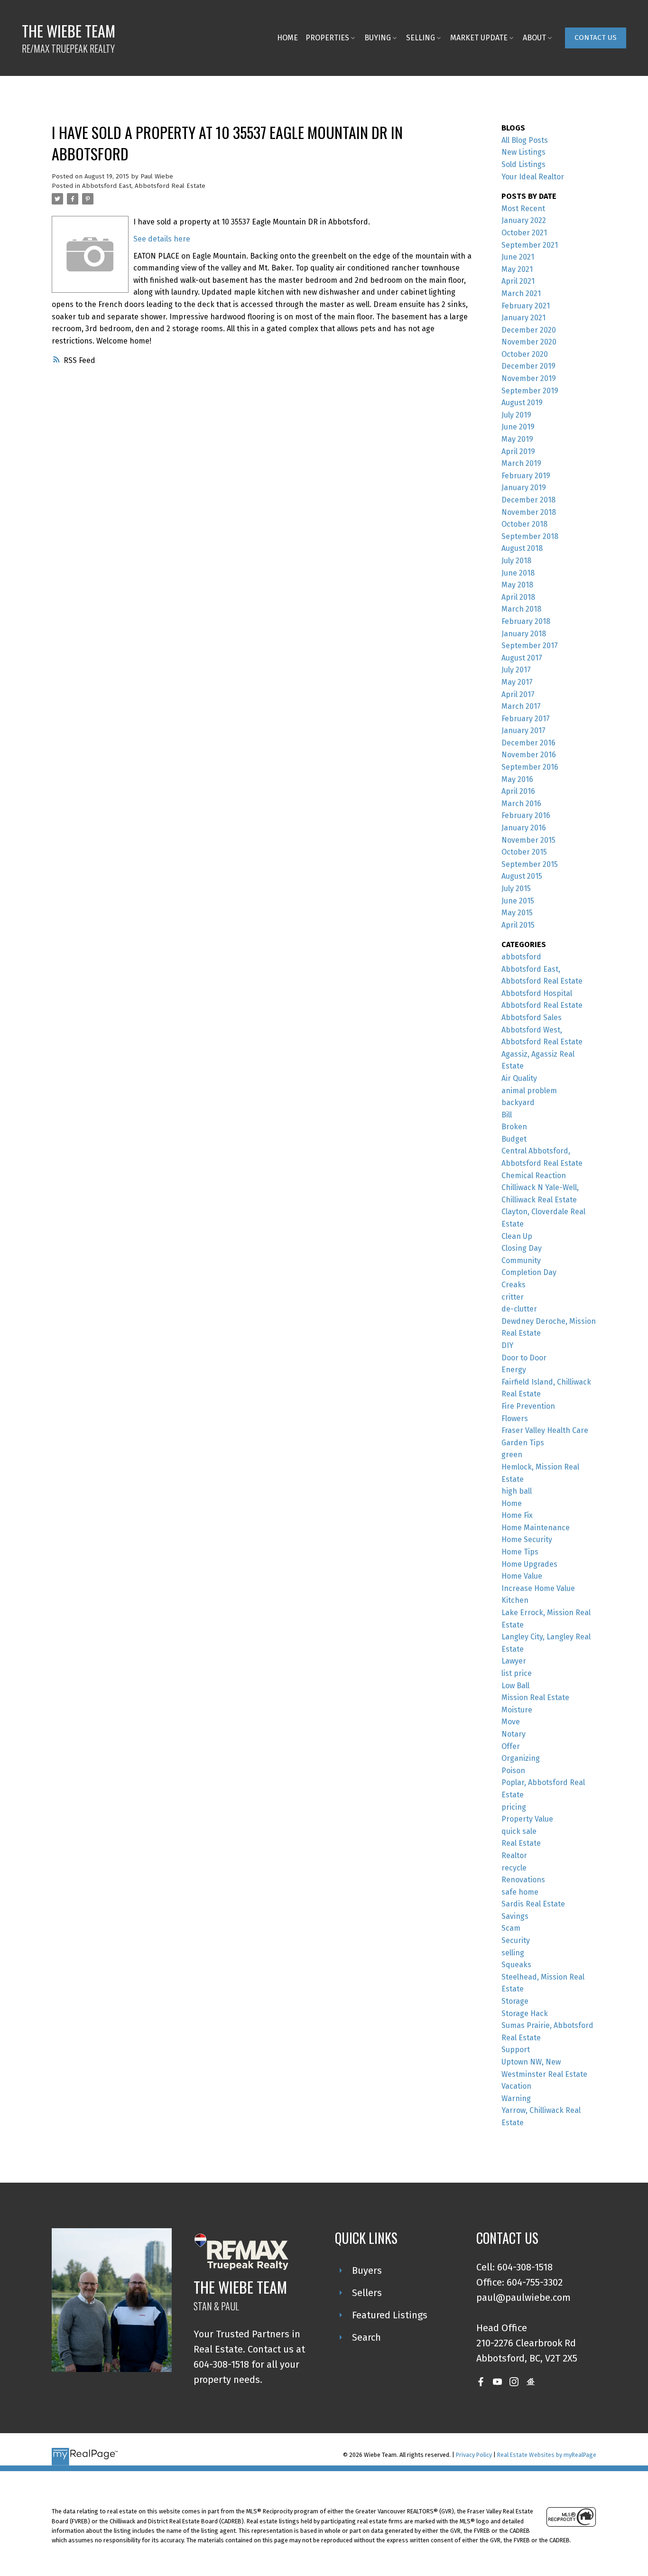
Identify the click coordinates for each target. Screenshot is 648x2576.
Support (516, 2050)
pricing (514, 1807)
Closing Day (522, 1248)
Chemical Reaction (534, 1176)
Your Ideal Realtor (533, 177)
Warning (516, 2098)
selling (513, 1953)
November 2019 (529, 378)
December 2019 (528, 366)
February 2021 (526, 306)
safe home (520, 1892)
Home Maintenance (536, 1528)
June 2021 (518, 257)
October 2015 (524, 852)
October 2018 (524, 524)
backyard (518, 1102)
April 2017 (518, 694)
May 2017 (517, 682)
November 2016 (529, 755)
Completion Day (529, 1272)
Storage (515, 2001)
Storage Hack (525, 2013)
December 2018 (528, 500)
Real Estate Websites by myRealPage (547, 2455)
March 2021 (521, 293)
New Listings (523, 152)
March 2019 (521, 463)
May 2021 (517, 269)
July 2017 (516, 670)
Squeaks (516, 1965)
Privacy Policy (474, 2455)
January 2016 (524, 828)
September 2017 (530, 646)
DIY (507, 1345)
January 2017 (523, 730)
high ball (517, 1491)
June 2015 (518, 901)
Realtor (514, 1855)
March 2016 (521, 804)
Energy (514, 1370)
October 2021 (524, 233)
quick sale (519, 1831)
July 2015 (516, 888)
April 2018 (518, 597)
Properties (327, 38)
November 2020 (529, 342)
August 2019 (522, 403)
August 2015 (522, 876)
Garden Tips (523, 1443)
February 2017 (526, 719)
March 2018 (521, 609)
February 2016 (526, 815)
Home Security (527, 1539)
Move (511, 1722)
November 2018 (529, 512)
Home (512, 1503)
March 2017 (521, 706)
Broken (514, 1127)
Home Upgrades (529, 1564)
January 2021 (523, 318)
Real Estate (521, 1843)
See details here (162, 239)
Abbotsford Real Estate (542, 1005)
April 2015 (518, 925)
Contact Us (596, 37)
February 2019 (526, 476)
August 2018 (522, 548)
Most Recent (523, 209)
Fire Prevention (528, 1406)
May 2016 (517, 779)
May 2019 (517, 439)
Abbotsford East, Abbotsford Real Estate (144, 186)
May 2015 (517, 913)
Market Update (479, 38)
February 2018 (526, 621)
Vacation (516, 2086)
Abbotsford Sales (532, 1018)
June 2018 (518, 573)
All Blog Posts (525, 140)
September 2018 (530, 536)
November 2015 (528, 840)
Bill (507, 1115)
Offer (511, 1746)
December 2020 (529, 330)
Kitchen (515, 1600)
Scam (511, 1928)
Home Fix (517, 1515)
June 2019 (518, 427)
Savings (515, 1916)
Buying (378, 38)
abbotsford (521, 957)
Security (516, 1940)
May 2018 (517, 585)
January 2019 (524, 488)
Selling (421, 38)
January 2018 (524, 634)
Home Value (522, 1576)
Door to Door (524, 1358)
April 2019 (518, 451)
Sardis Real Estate (533, 1904)
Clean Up (517, 1236)
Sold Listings (523, 164)
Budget (514, 1139)
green (512, 1455)
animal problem (529, 1091)
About (534, 38)
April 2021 (518, 281)
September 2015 (530, 864)
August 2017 (522, 658)
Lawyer (514, 1661)
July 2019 (516, 415)
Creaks (514, 1285)
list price (517, 1673)
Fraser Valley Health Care (545, 1430)
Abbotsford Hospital (537, 993)
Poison (513, 1771)
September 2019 (530, 391)
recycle (514, 1868)
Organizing (521, 1758)
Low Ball (515, 1686)
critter (513, 1297)
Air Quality (519, 1078)
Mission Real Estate (535, 1697)
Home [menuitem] (287, 38)
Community (521, 1260)
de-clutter (519, 1309)
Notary (514, 1734)
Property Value (527, 1819)
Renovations (523, 1880)
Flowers (515, 1418)
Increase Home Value (538, 1588)
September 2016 (530, 767)
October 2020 (525, 354)
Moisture (517, 1710)
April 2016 (518, 791)
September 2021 (530, 245)
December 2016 (528, 743)
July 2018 (516, 561)
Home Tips (520, 1552)
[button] (596, 38)
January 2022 (524, 220)
